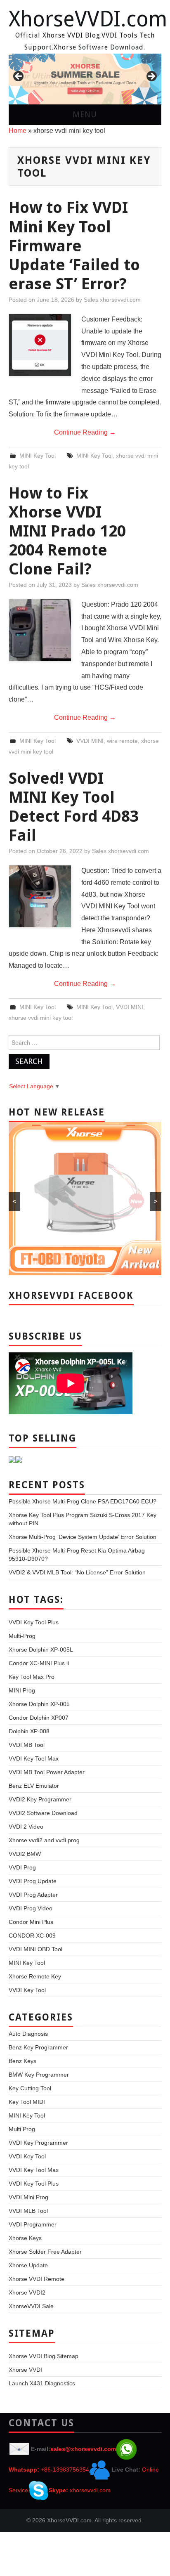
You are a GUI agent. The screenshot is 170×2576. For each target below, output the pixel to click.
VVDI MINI (90, 741)
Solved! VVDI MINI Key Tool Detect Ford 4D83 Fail (74, 807)
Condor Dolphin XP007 (39, 1718)
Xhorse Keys (25, 2238)
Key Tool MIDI (27, 2102)
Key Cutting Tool (30, 2088)
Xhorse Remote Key (35, 1976)
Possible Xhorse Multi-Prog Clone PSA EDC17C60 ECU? (83, 1501)
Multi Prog (22, 2129)
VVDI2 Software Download (43, 1813)
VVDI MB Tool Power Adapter (47, 1772)
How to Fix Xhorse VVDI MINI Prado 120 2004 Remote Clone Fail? (67, 531)
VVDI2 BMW (25, 1854)
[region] (85, 79)
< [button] (19, 77)
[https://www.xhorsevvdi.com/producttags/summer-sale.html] (85, 79)
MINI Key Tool (38, 456)
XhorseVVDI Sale (31, 2306)
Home (18, 131)
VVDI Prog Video (31, 1908)
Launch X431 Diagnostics (42, 2383)
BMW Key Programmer (39, 2075)
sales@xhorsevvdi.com (83, 2449)
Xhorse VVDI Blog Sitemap (44, 2356)
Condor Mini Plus (31, 1922)
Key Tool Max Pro (32, 1677)
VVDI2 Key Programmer (40, 1799)
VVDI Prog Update (33, 1881)
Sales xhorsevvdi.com (112, 300)
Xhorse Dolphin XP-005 (39, 1704)
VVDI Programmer (33, 2224)
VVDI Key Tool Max (34, 1758)
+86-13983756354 (65, 2470)
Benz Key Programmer (38, 2047)
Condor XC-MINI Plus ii (39, 1663)
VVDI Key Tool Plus (34, 1622)
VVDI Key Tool (27, 1990)
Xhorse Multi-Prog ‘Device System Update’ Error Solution (83, 1537)
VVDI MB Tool (27, 1745)
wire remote (122, 741)
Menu (85, 115)
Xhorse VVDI (25, 2370)
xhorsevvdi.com (90, 2490)
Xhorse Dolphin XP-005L (41, 1650)
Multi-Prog (22, 1636)
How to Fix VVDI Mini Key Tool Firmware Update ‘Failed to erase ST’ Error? (74, 245)
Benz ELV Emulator (34, 1786)
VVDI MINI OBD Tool (35, 1949)
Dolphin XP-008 (29, 1731)
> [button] (151, 77)
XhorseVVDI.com (88, 19)
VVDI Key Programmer (38, 2143)
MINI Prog (22, 1690)
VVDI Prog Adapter (33, 1895)
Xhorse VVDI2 (27, 2292)
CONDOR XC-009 (32, 1936)
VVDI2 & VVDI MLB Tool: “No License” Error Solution (77, 1572)
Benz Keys (22, 2061)
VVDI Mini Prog (28, 2197)
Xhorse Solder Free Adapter (45, 2252)
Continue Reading (85, 432)
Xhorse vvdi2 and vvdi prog (44, 1840)
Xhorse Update (28, 2265)
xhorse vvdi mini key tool (41, 1018)
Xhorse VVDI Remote (37, 2279)
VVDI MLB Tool (28, 2211)
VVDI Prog (22, 1867)
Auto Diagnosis (28, 2034)
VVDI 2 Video (26, 1827)
